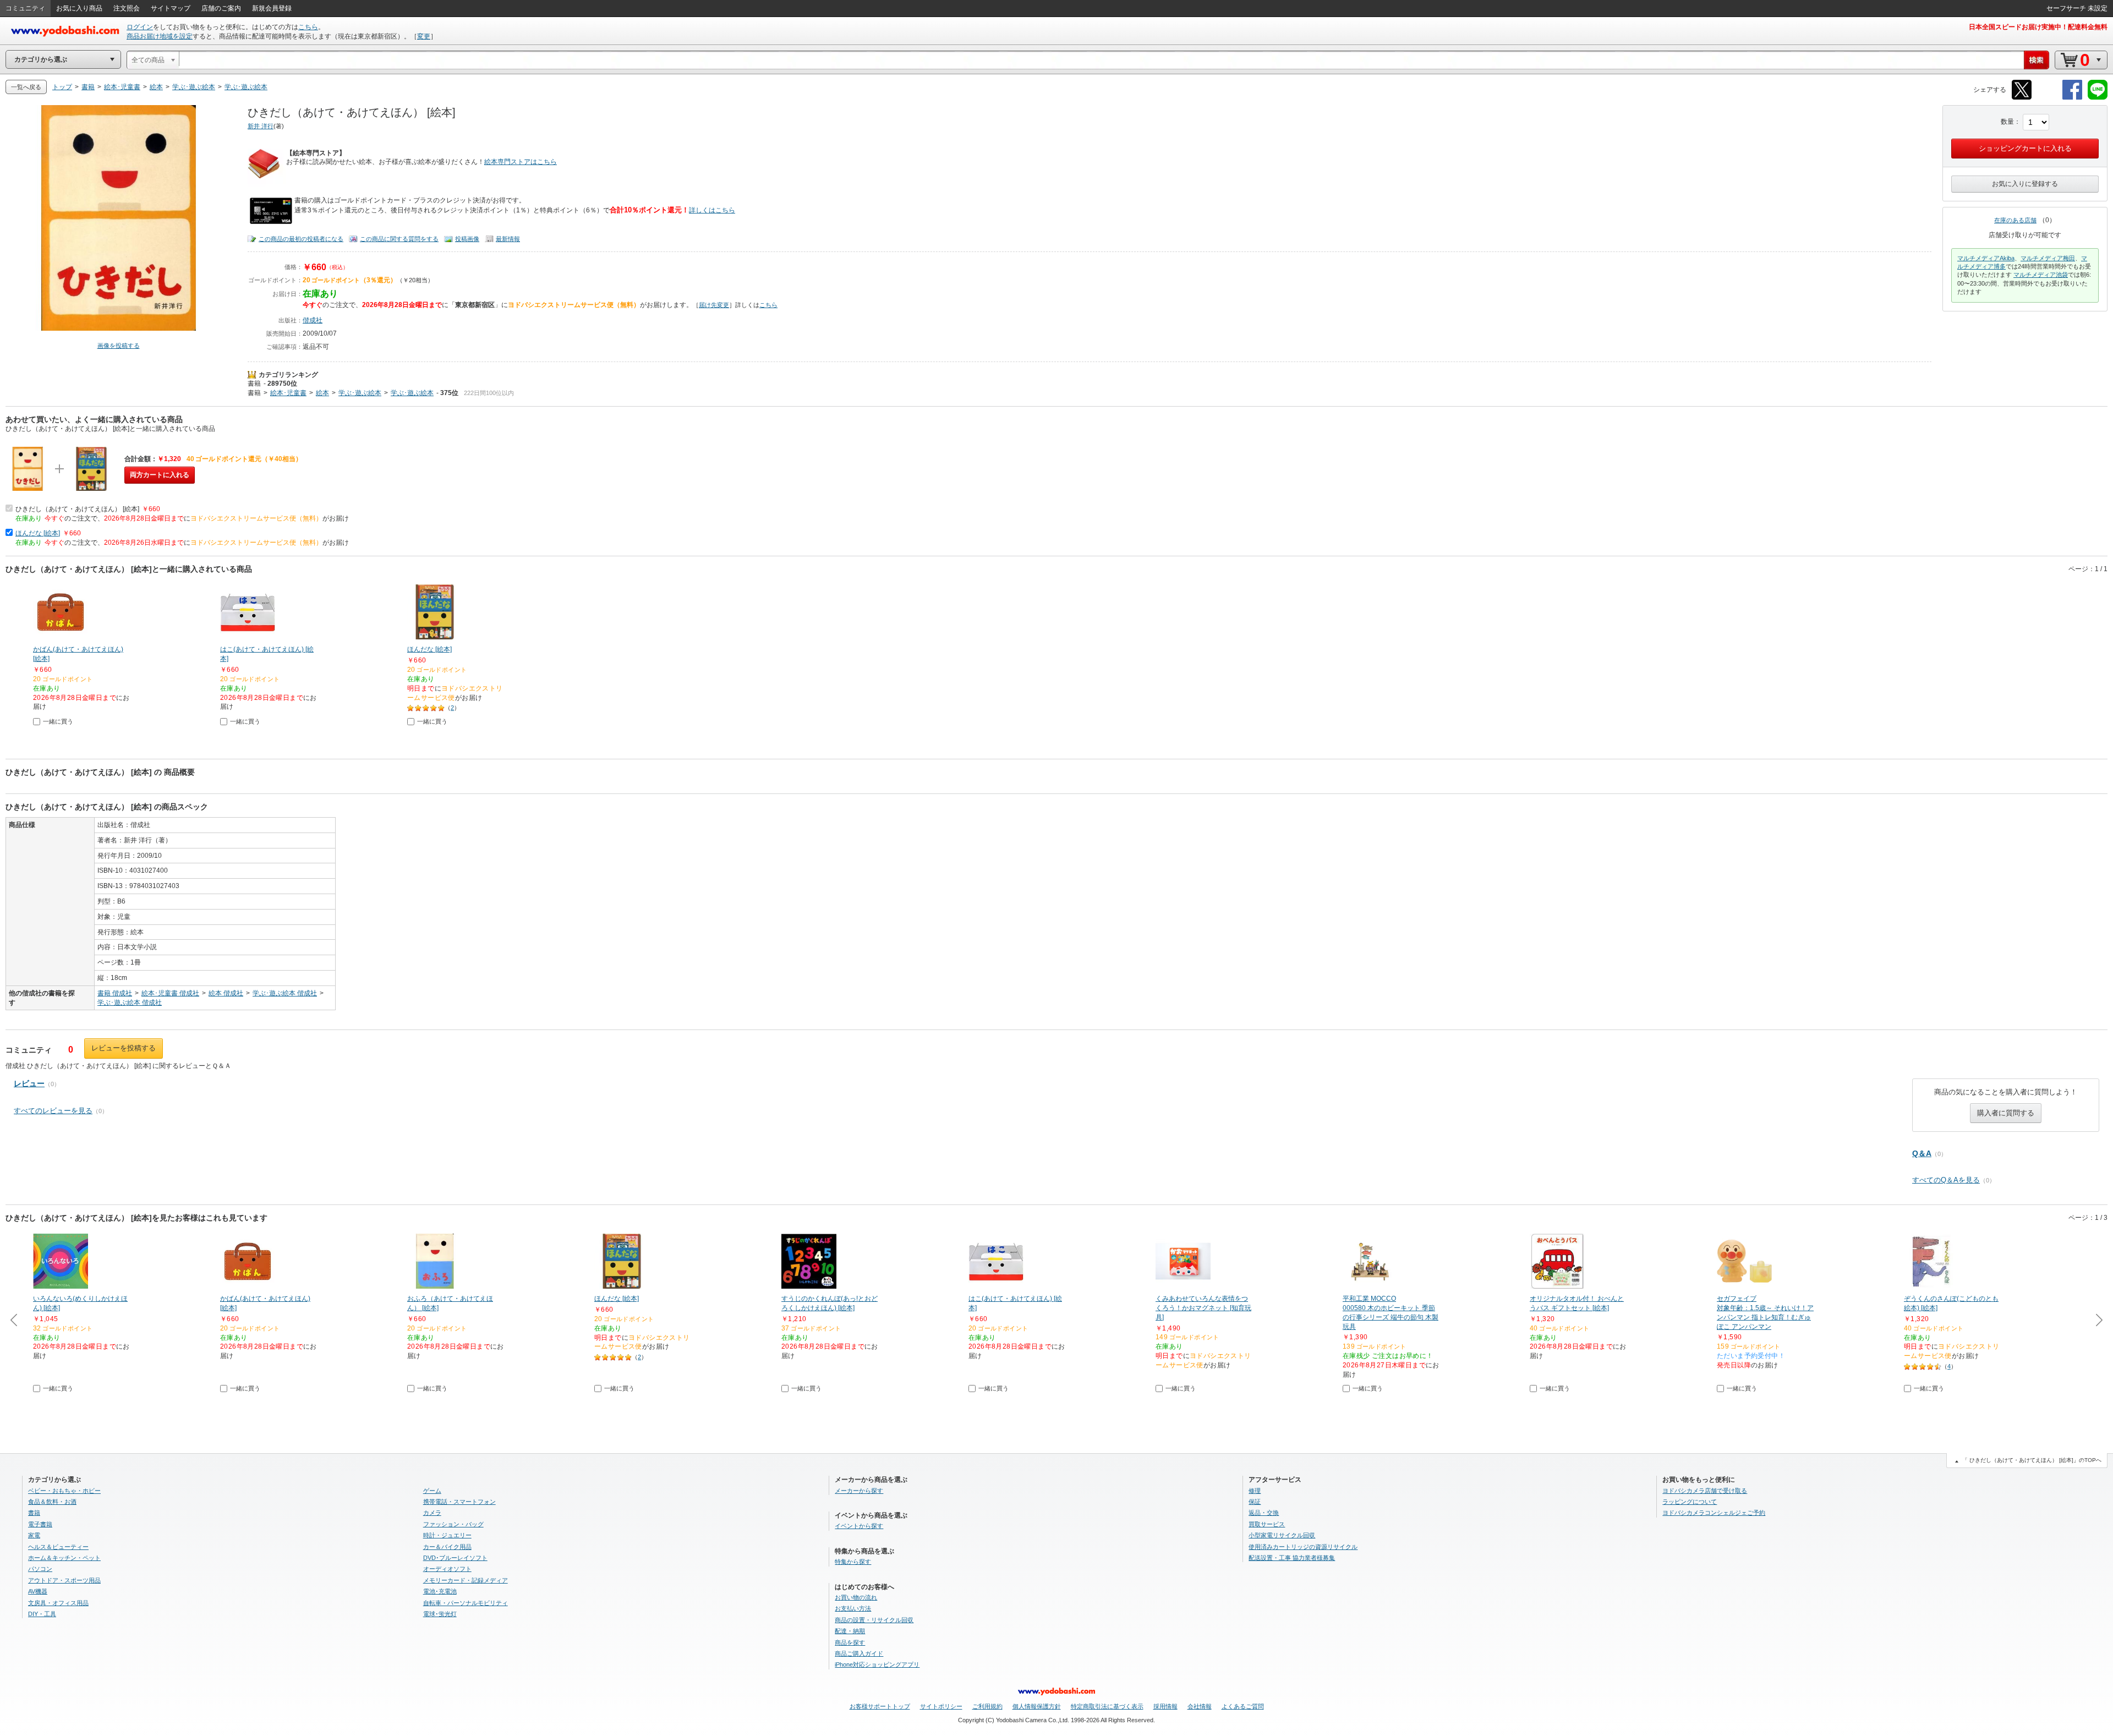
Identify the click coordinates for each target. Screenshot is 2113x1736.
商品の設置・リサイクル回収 (874, 1620)
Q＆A (1922, 1153)
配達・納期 (850, 1631)
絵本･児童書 (288, 393)
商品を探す (850, 1642)
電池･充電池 (440, 1591)
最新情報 (508, 239)
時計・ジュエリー (447, 1535)
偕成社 (313, 320)
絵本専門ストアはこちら (521, 162)
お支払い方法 (853, 1608)
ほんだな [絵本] (38, 533)
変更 (424, 36)
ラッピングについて (1690, 1502)
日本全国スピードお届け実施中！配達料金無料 (2038, 27)
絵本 (322, 393)
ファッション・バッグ (453, 1524)
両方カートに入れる (160, 475)
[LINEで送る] (2098, 98)
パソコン (40, 1569)
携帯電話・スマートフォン (459, 1502)
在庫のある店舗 (2015, 220)
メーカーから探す (859, 1491)
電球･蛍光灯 (440, 1614)
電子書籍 (40, 1524)
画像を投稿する (119, 346)
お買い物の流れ (856, 1597)
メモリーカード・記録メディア (466, 1580)
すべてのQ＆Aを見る (1946, 1180)
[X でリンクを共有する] (2022, 98)
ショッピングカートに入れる (2025, 148)
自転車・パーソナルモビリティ (466, 1603)
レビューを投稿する (124, 1048)
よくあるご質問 (1243, 1706)
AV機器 (38, 1591)
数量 (2007, 122)
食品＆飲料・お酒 (52, 1502)
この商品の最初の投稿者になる (301, 239)
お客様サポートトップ (880, 1706)
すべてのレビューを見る (53, 1111)
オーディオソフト (447, 1569)
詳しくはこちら (712, 210)
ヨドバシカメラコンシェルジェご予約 (1714, 1513)
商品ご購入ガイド (859, 1653)
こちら (308, 27)
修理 (1255, 1491)
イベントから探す (859, 1526)
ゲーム (432, 1491)
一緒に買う (58, 721)
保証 (1255, 1502)
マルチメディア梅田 (2048, 258)
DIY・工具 (42, 1614)
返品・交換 (1264, 1513)
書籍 (254, 384)
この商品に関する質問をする (399, 239)
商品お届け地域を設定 (160, 36)
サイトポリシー (941, 1706)
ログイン (140, 27)
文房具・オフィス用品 (58, 1603)
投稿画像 (467, 239)
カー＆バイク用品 (447, 1547)
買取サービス (1267, 1524)
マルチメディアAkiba (1986, 258)
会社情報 (1200, 1706)
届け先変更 (714, 305)
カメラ (432, 1513)
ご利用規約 (987, 1706)
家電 (34, 1535)
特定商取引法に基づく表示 (1107, 1706)
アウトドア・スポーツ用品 (64, 1580)
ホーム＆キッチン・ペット (64, 1558)
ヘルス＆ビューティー (58, 1547)
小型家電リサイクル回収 (1282, 1535)
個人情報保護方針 (1037, 1706)
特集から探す (853, 1562)
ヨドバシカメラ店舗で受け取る (1705, 1491)
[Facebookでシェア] (2072, 98)
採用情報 (1165, 1706)
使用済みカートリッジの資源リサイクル (1303, 1547)
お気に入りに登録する (2025, 184)
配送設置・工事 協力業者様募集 (1292, 1558)
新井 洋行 (261, 126)
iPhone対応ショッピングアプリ (877, 1664)
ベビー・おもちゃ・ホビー (64, 1491)
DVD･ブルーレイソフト (455, 1558)
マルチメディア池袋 (2041, 275)
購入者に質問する (2006, 1113)
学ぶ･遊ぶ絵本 (360, 393)
